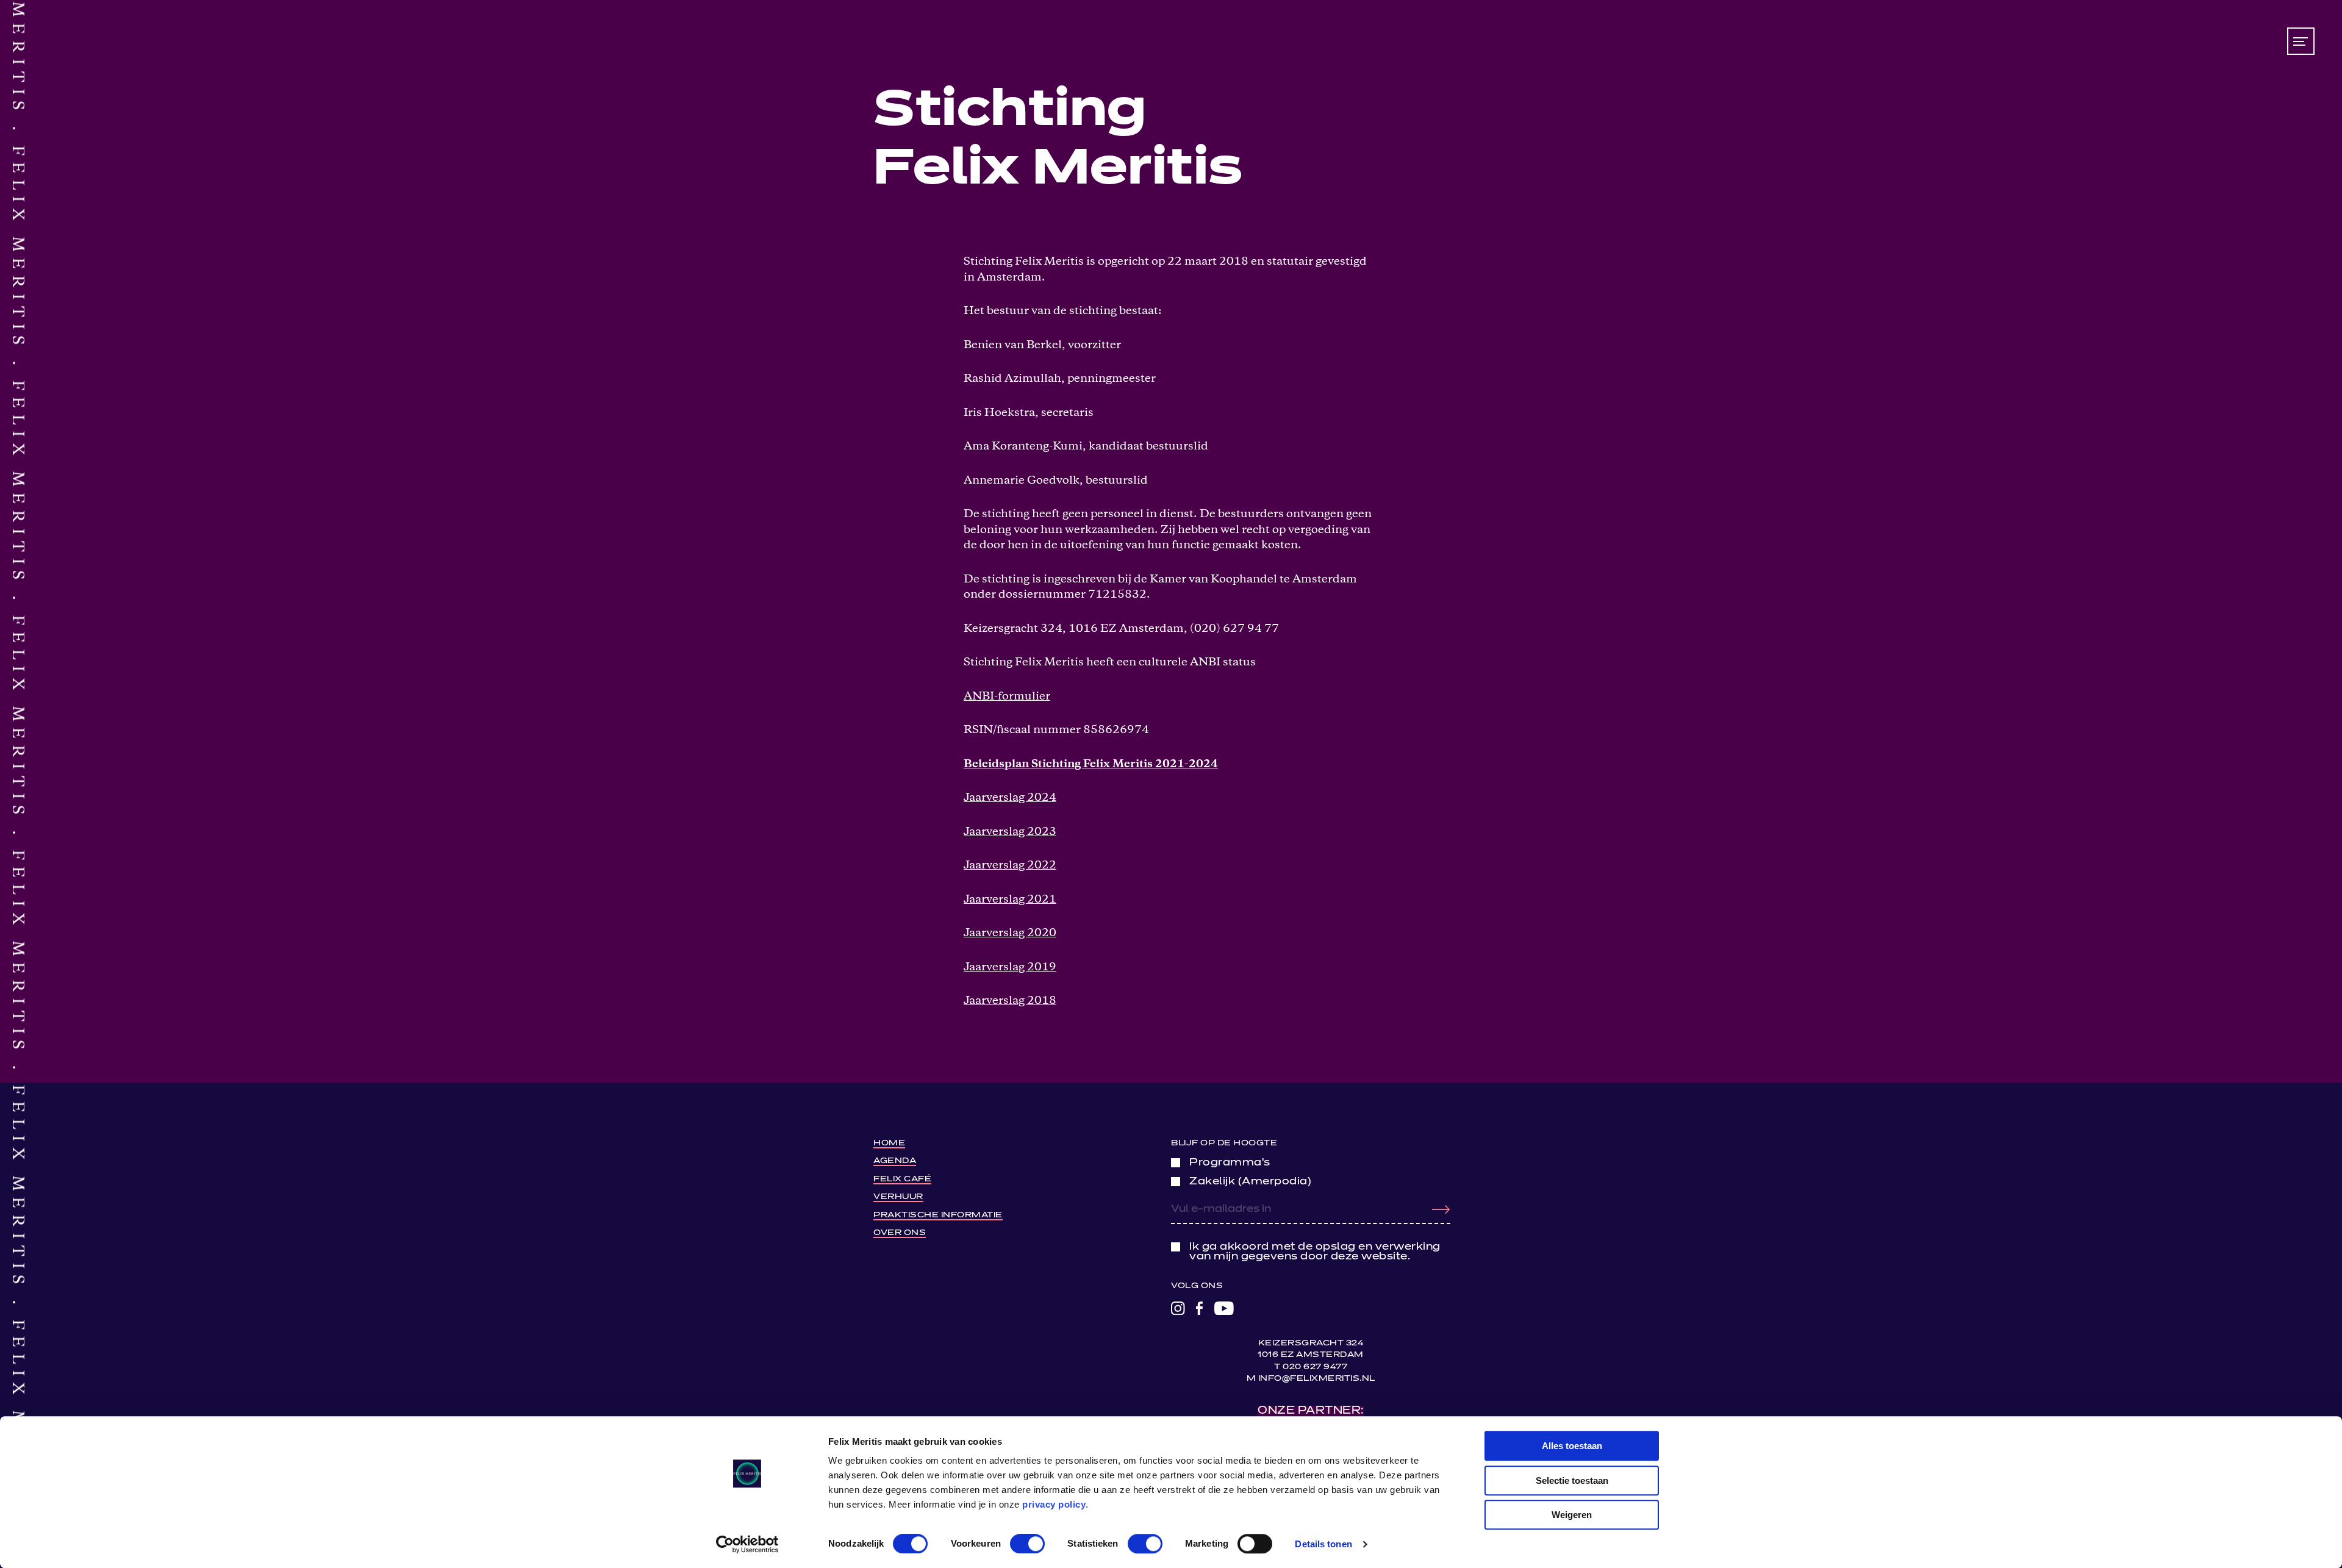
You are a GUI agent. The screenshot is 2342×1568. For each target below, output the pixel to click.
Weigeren (1572, 1515)
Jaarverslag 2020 (1010, 933)
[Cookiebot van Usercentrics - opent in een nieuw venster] (747, 1544)
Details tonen (1323, 1544)
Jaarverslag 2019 (1010, 968)
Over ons (900, 1233)
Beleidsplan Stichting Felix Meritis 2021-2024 (1091, 764)
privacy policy (1054, 1504)
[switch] (1027, 1544)
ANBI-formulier (1007, 697)
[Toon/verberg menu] (2301, 41)
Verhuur (898, 1197)
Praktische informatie (938, 1215)
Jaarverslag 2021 (1010, 900)
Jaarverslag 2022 (1010, 866)
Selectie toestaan (1572, 1480)
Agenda (895, 1161)
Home (889, 1143)
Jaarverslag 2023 (1010, 832)
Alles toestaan (1572, 1446)
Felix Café (902, 1179)
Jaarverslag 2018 (1010, 1001)
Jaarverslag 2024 (1010, 798)
